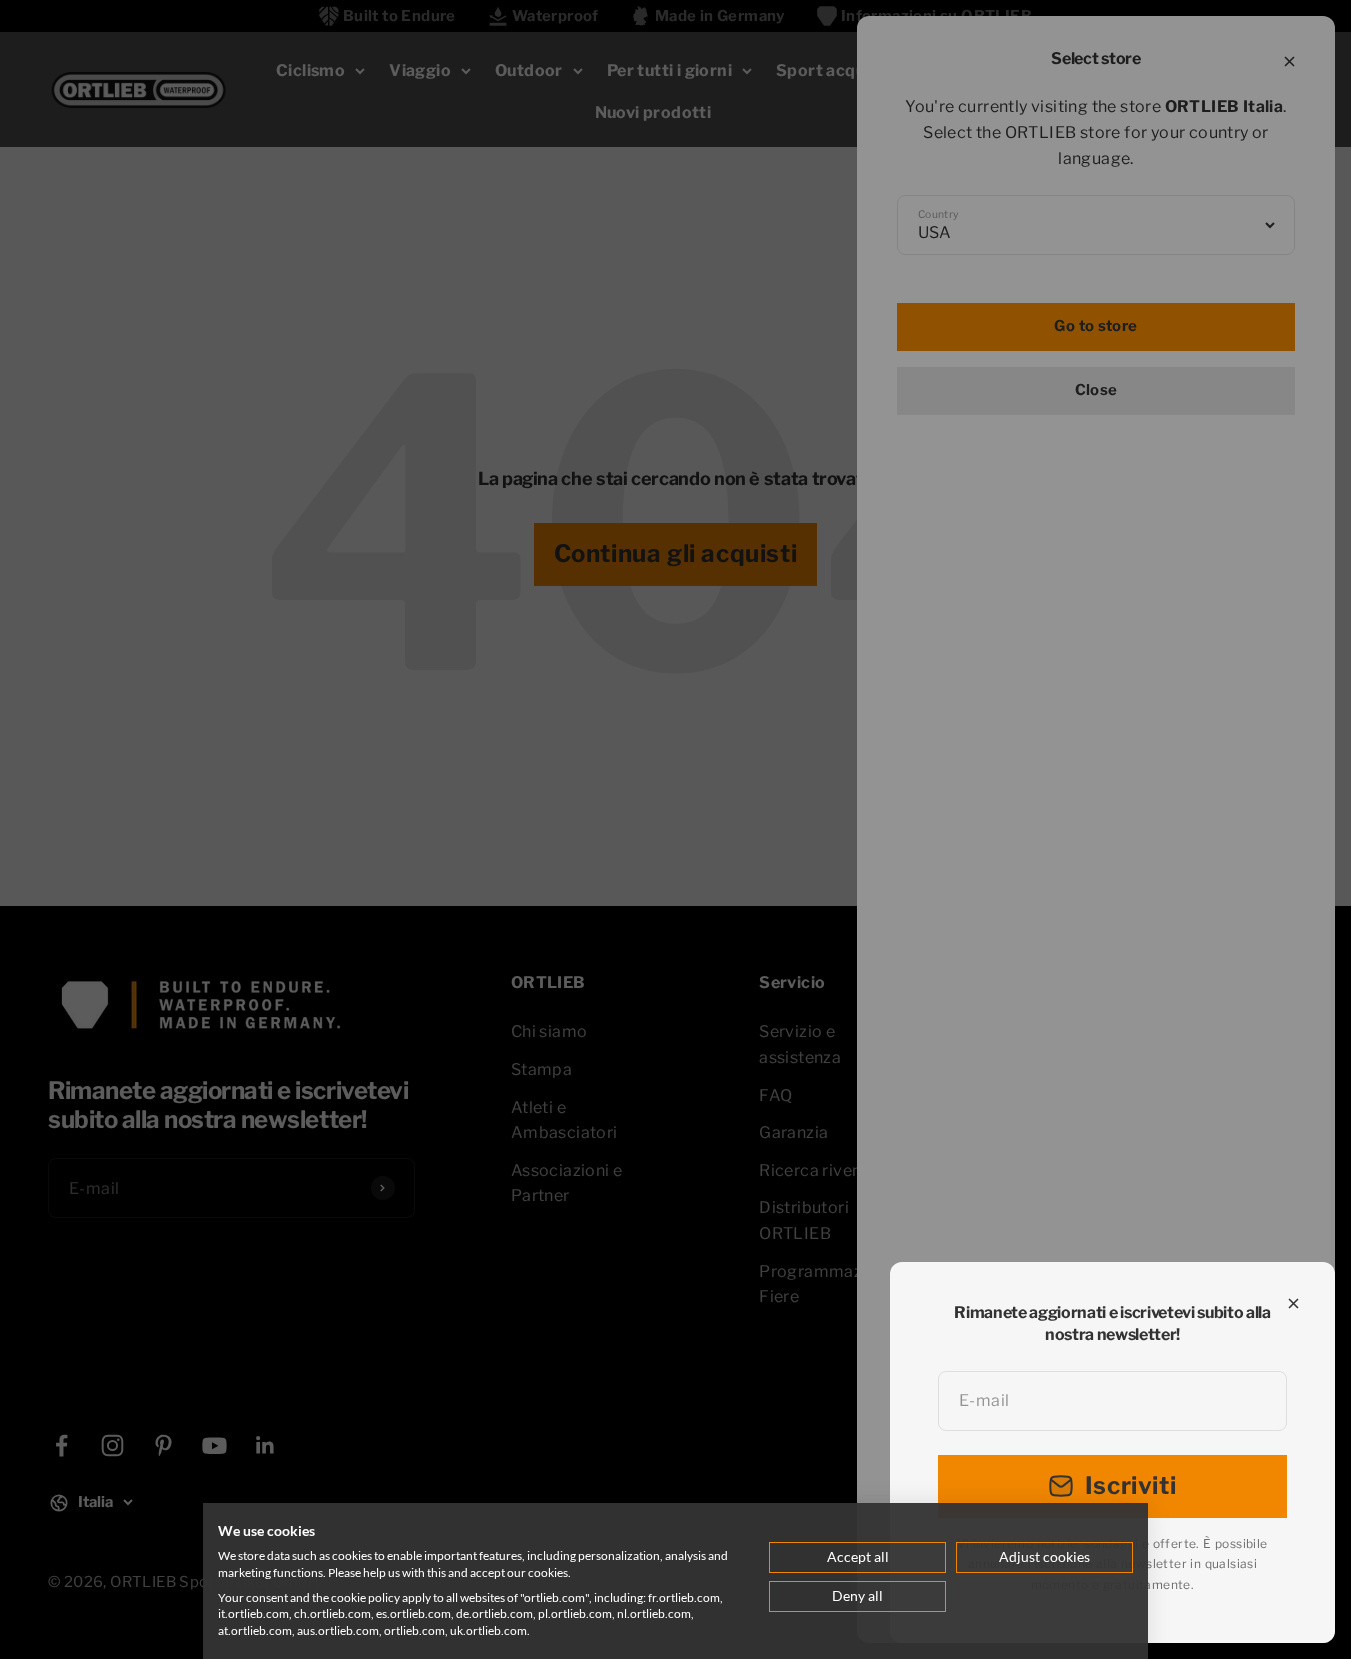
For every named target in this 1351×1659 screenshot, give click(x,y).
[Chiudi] (1293, 1303)
